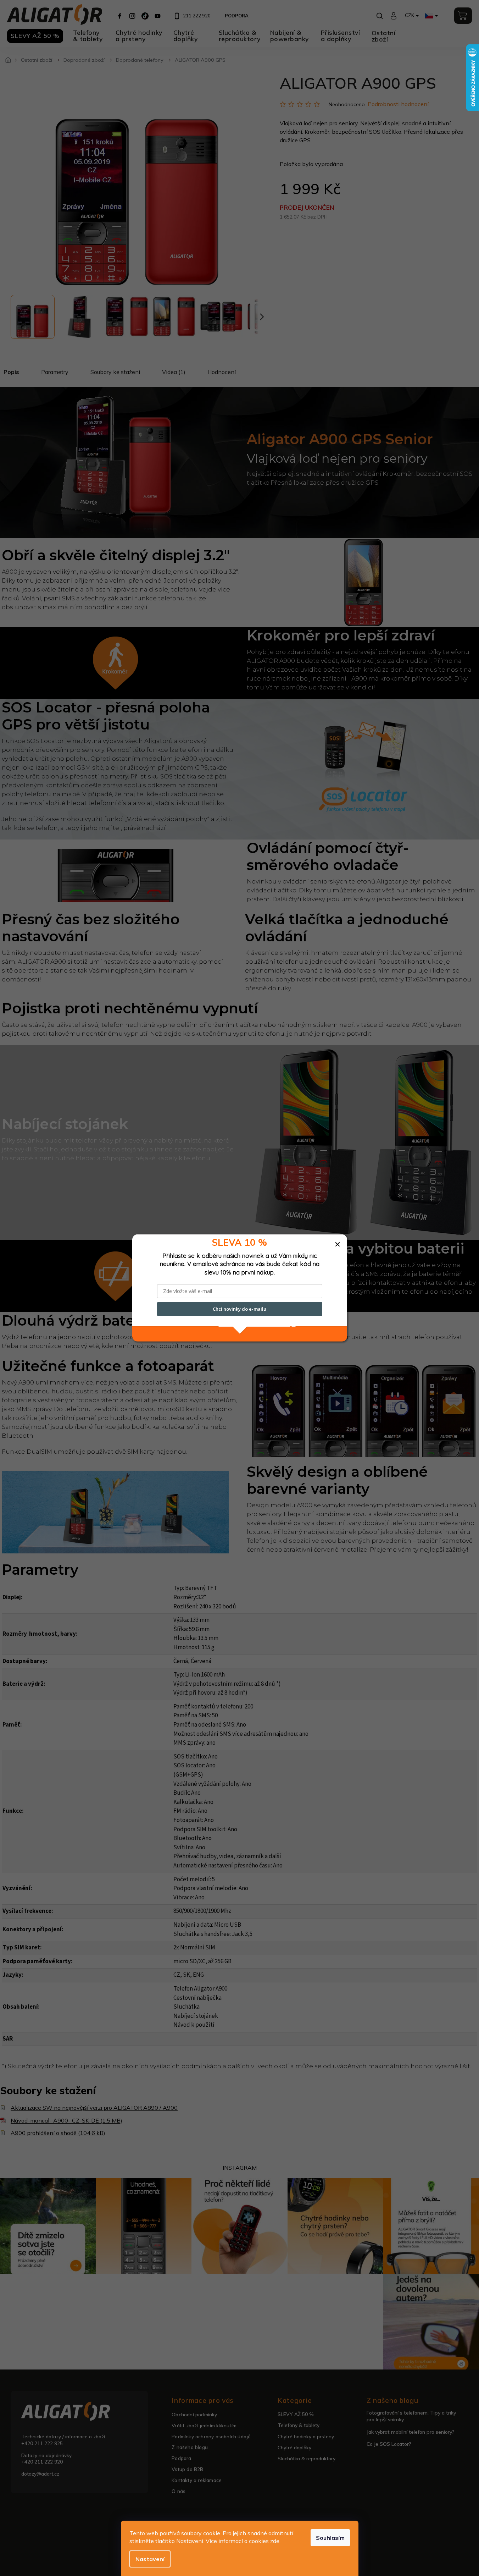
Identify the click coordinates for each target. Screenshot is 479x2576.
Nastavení (150, 2559)
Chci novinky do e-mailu (239, 1309)
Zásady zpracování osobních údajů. (257, 1324)
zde (275, 2541)
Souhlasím (330, 2538)
